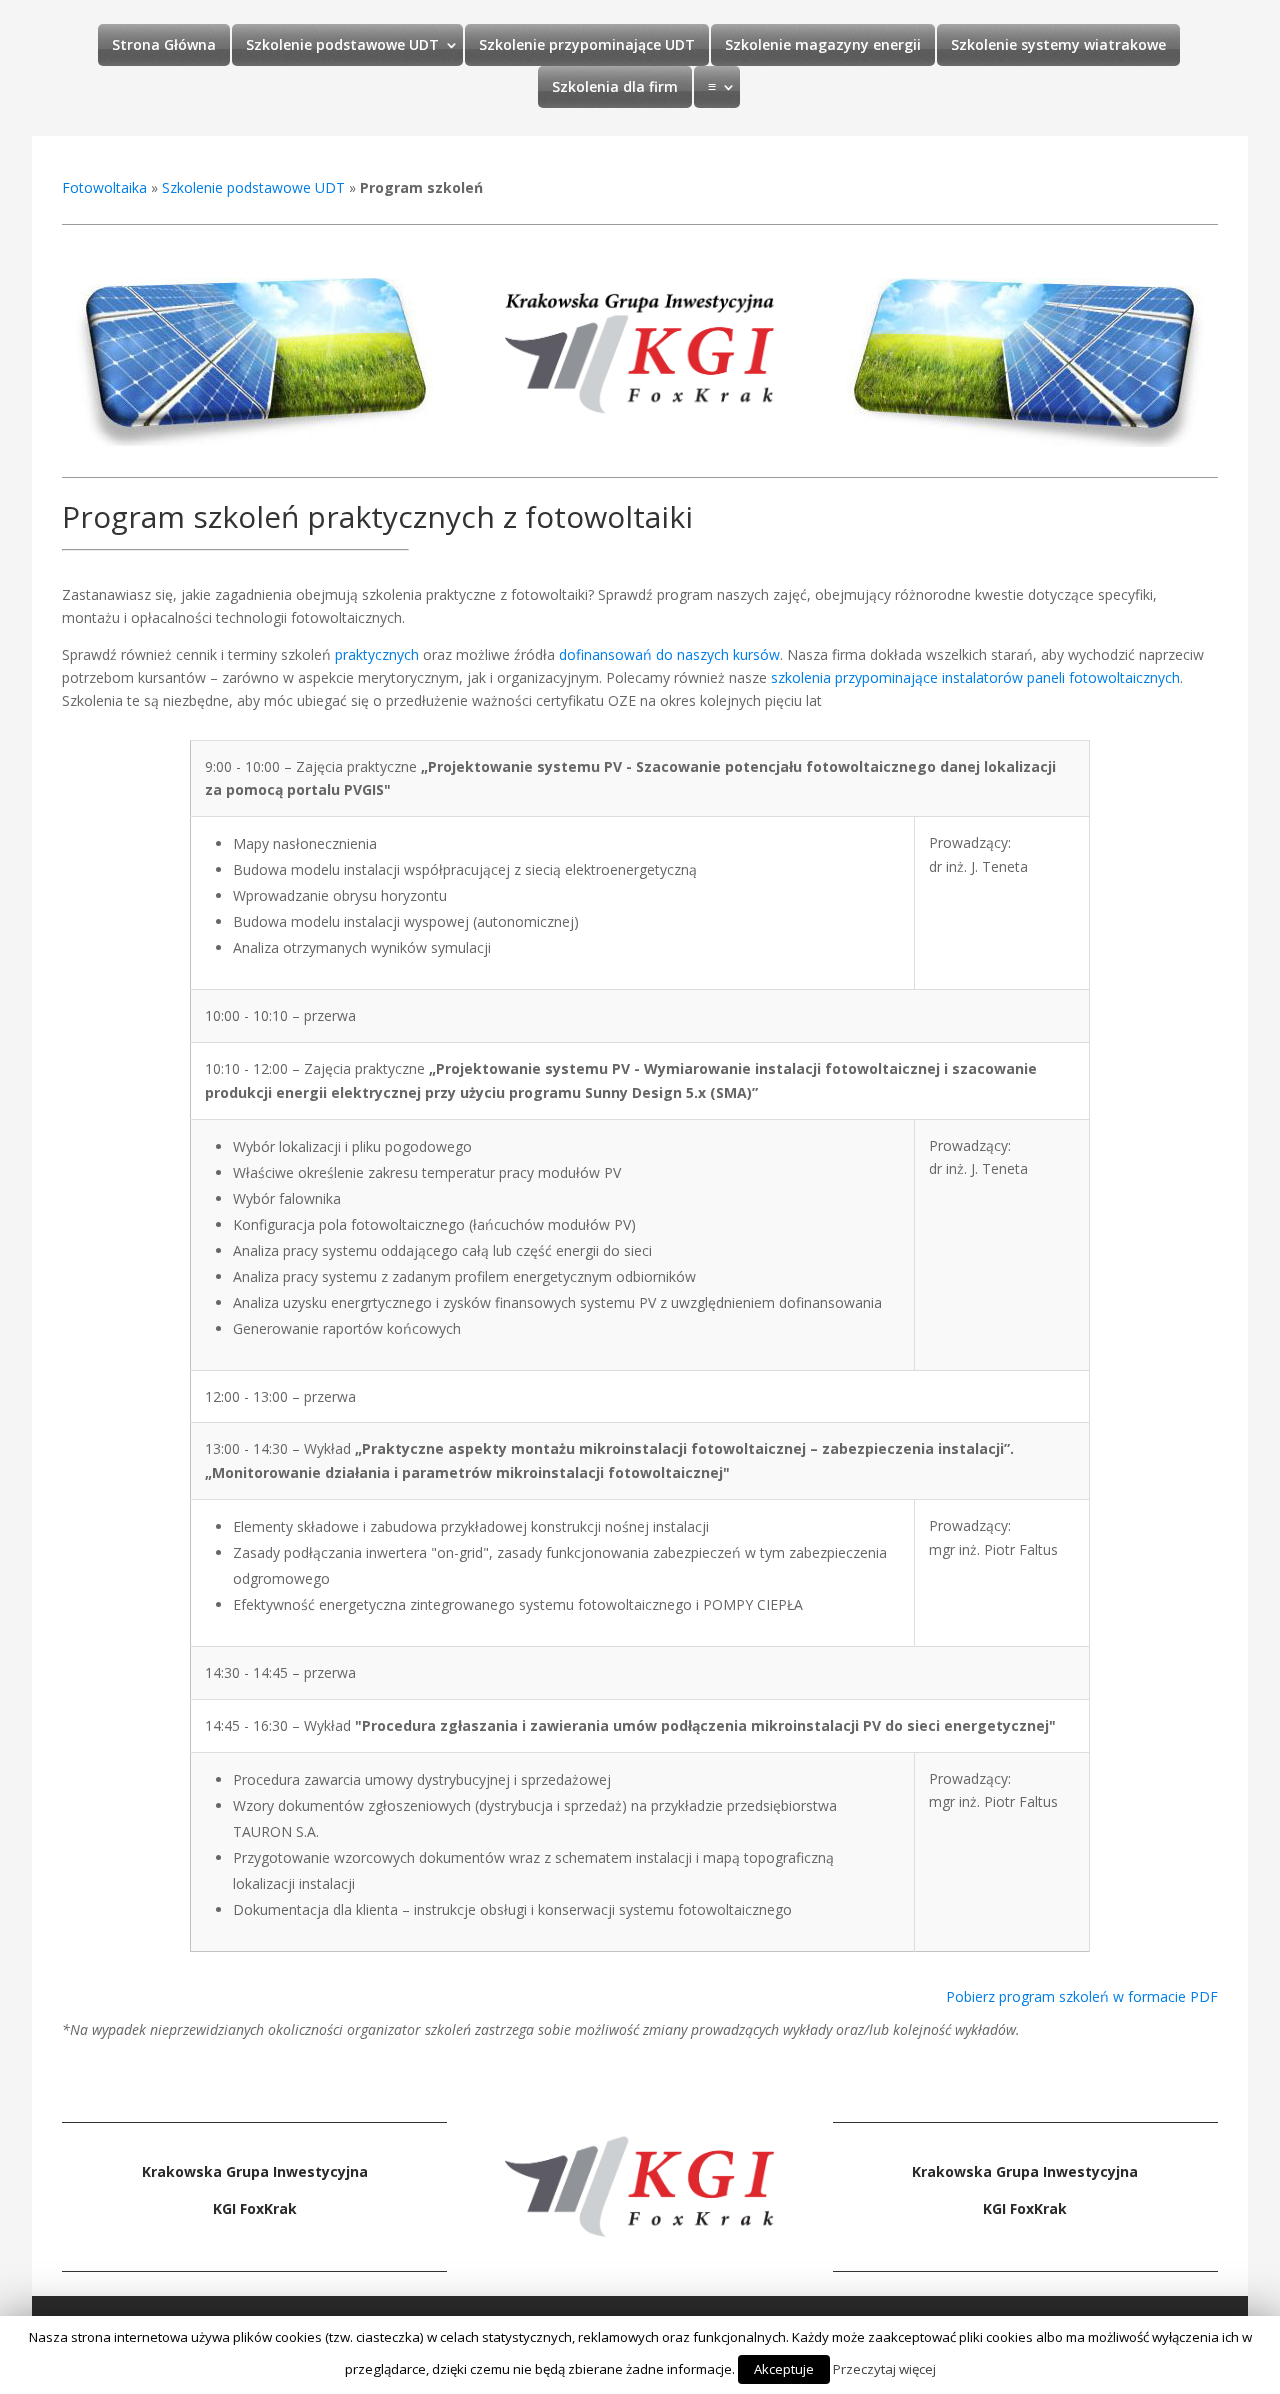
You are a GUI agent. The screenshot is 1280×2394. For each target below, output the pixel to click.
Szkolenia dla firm (615, 86)
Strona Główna (164, 44)
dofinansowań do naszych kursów (669, 654)
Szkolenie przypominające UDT (587, 44)
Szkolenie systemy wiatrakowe (1058, 44)
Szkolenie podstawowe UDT (342, 44)
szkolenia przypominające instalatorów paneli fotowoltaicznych (975, 677)
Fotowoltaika (104, 187)
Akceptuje (784, 2369)
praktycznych (377, 654)
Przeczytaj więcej (884, 2369)
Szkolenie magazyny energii (823, 44)
